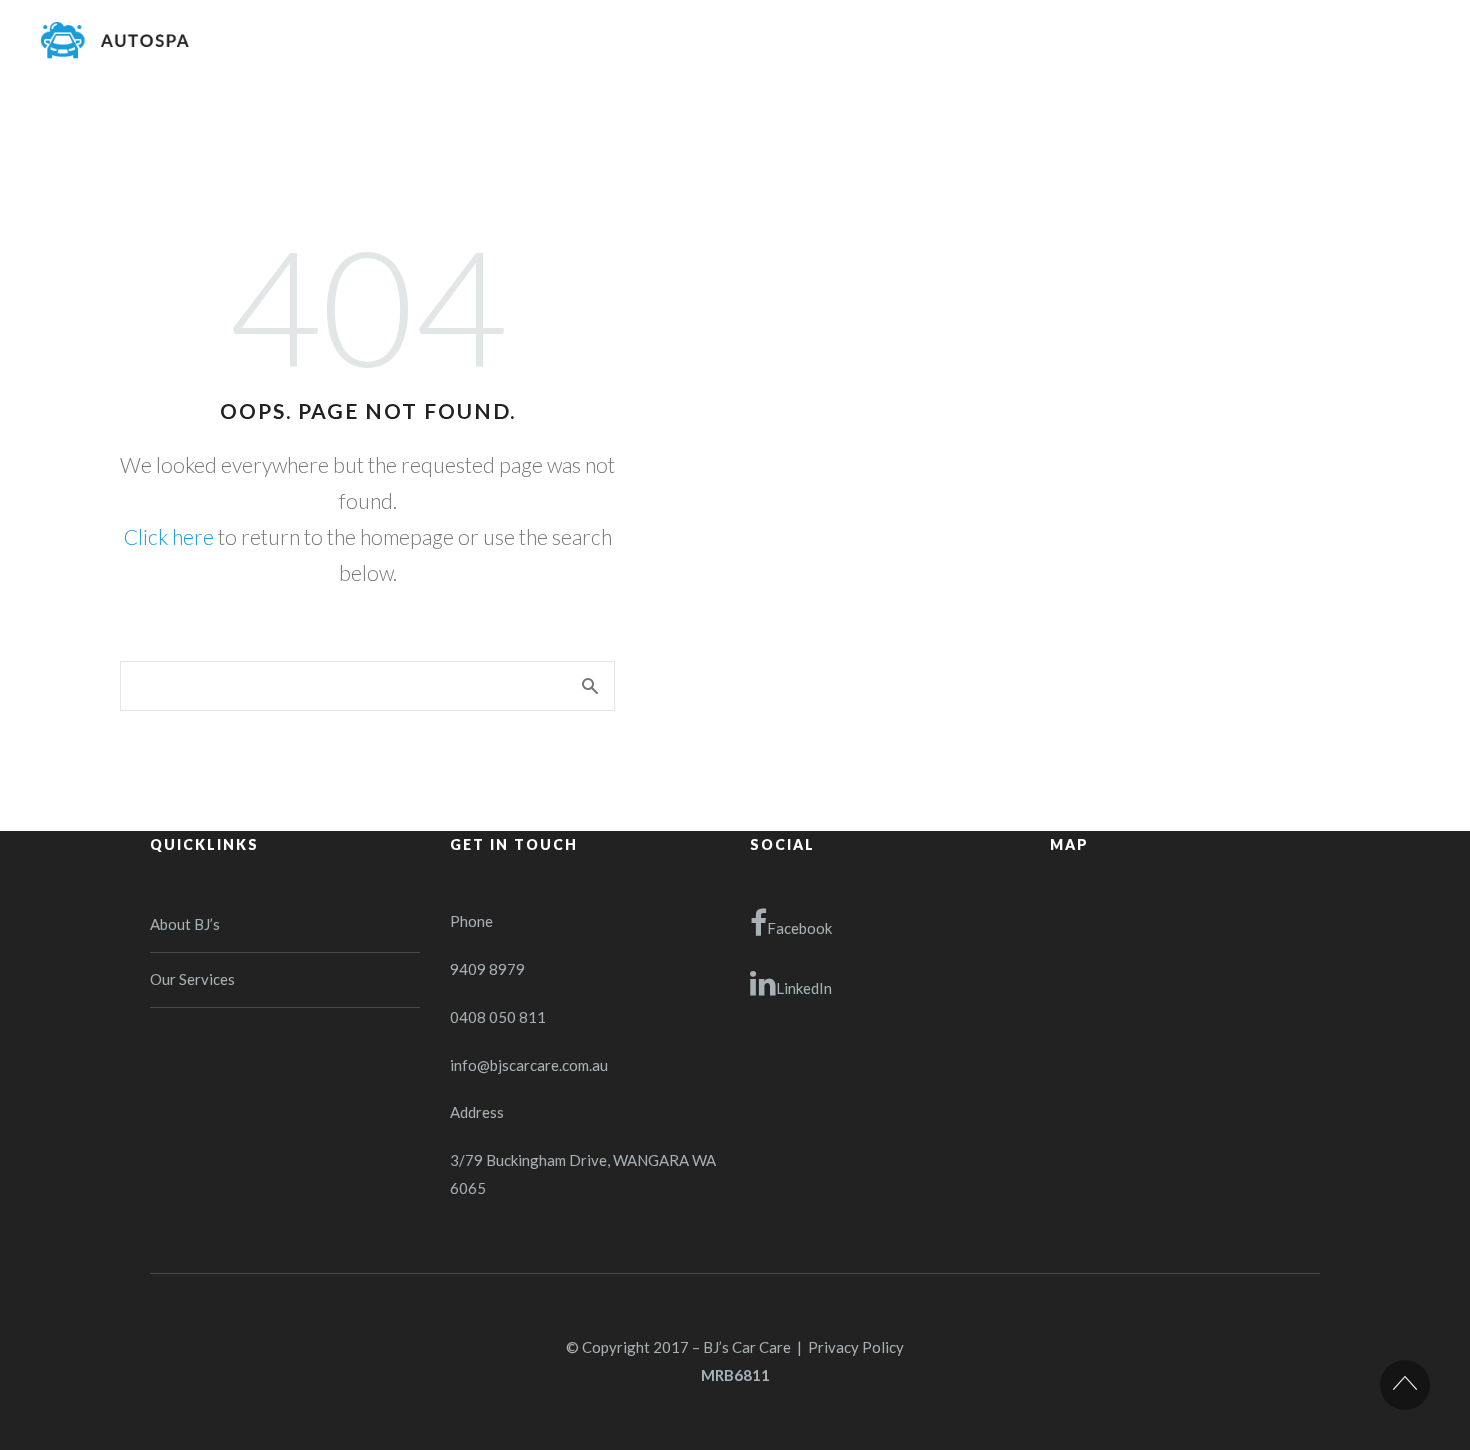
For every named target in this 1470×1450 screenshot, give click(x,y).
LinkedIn (804, 988)
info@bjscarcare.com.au (529, 1065)
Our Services (192, 979)
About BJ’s (185, 924)
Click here (169, 536)
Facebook (799, 928)
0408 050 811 (498, 1017)
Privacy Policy (856, 1347)
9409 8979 (487, 969)
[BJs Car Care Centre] (115, 40)
